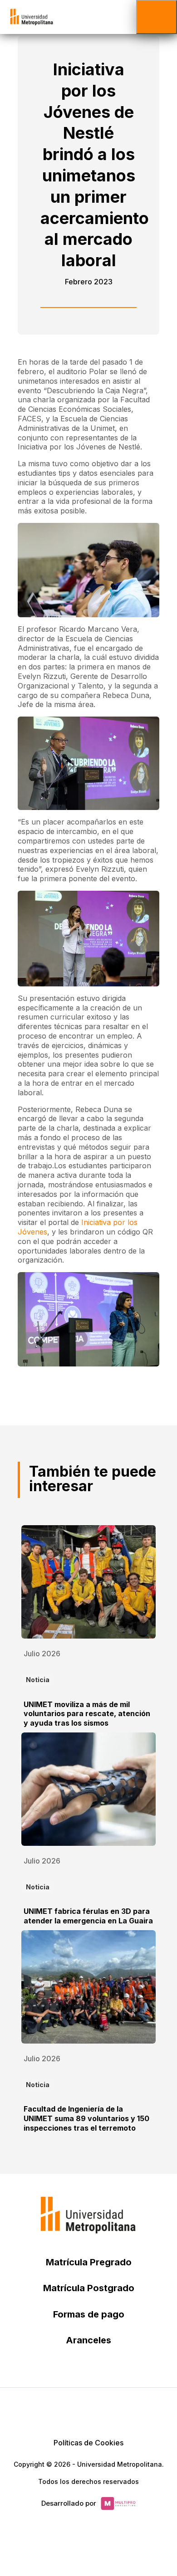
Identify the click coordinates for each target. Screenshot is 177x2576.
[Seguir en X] (45, 2410)
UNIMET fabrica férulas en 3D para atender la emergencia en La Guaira (88, 1916)
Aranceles (88, 2340)
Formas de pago (89, 2314)
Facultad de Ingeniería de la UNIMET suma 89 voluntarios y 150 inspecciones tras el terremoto (86, 2118)
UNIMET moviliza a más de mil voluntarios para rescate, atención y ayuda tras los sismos (87, 1714)
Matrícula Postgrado (89, 2288)
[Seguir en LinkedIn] (88, 2410)
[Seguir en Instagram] (132, 2410)
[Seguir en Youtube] (110, 2410)
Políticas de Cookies (88, 2443)
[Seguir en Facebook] (67, 2410)
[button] (157, 17)
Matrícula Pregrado (89, 2262)
